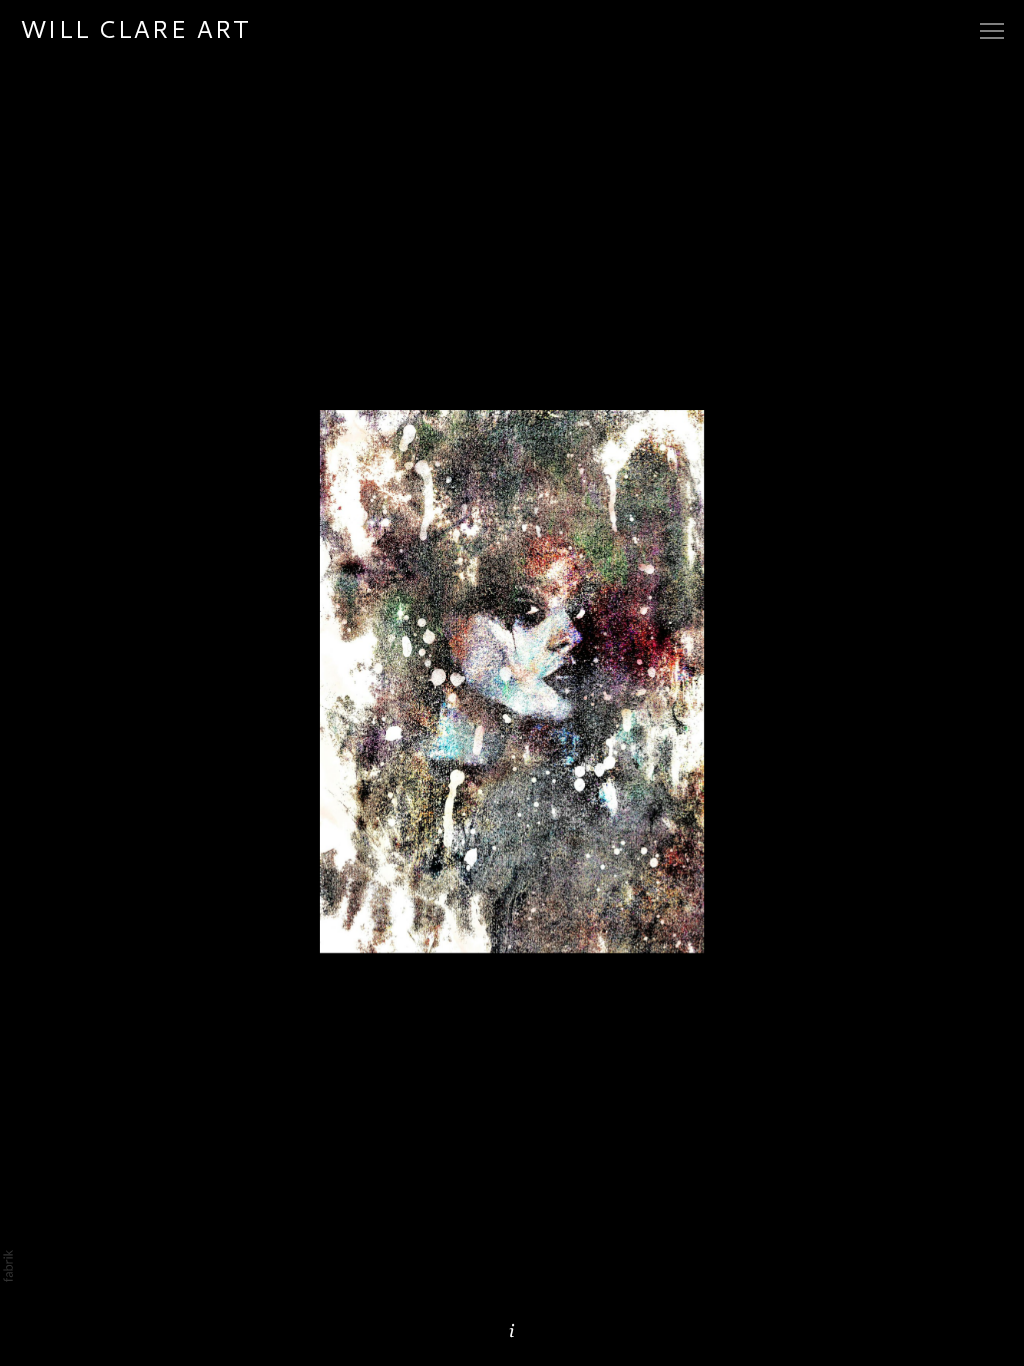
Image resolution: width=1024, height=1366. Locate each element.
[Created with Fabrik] (8, 1266)
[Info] (512, 1331)
